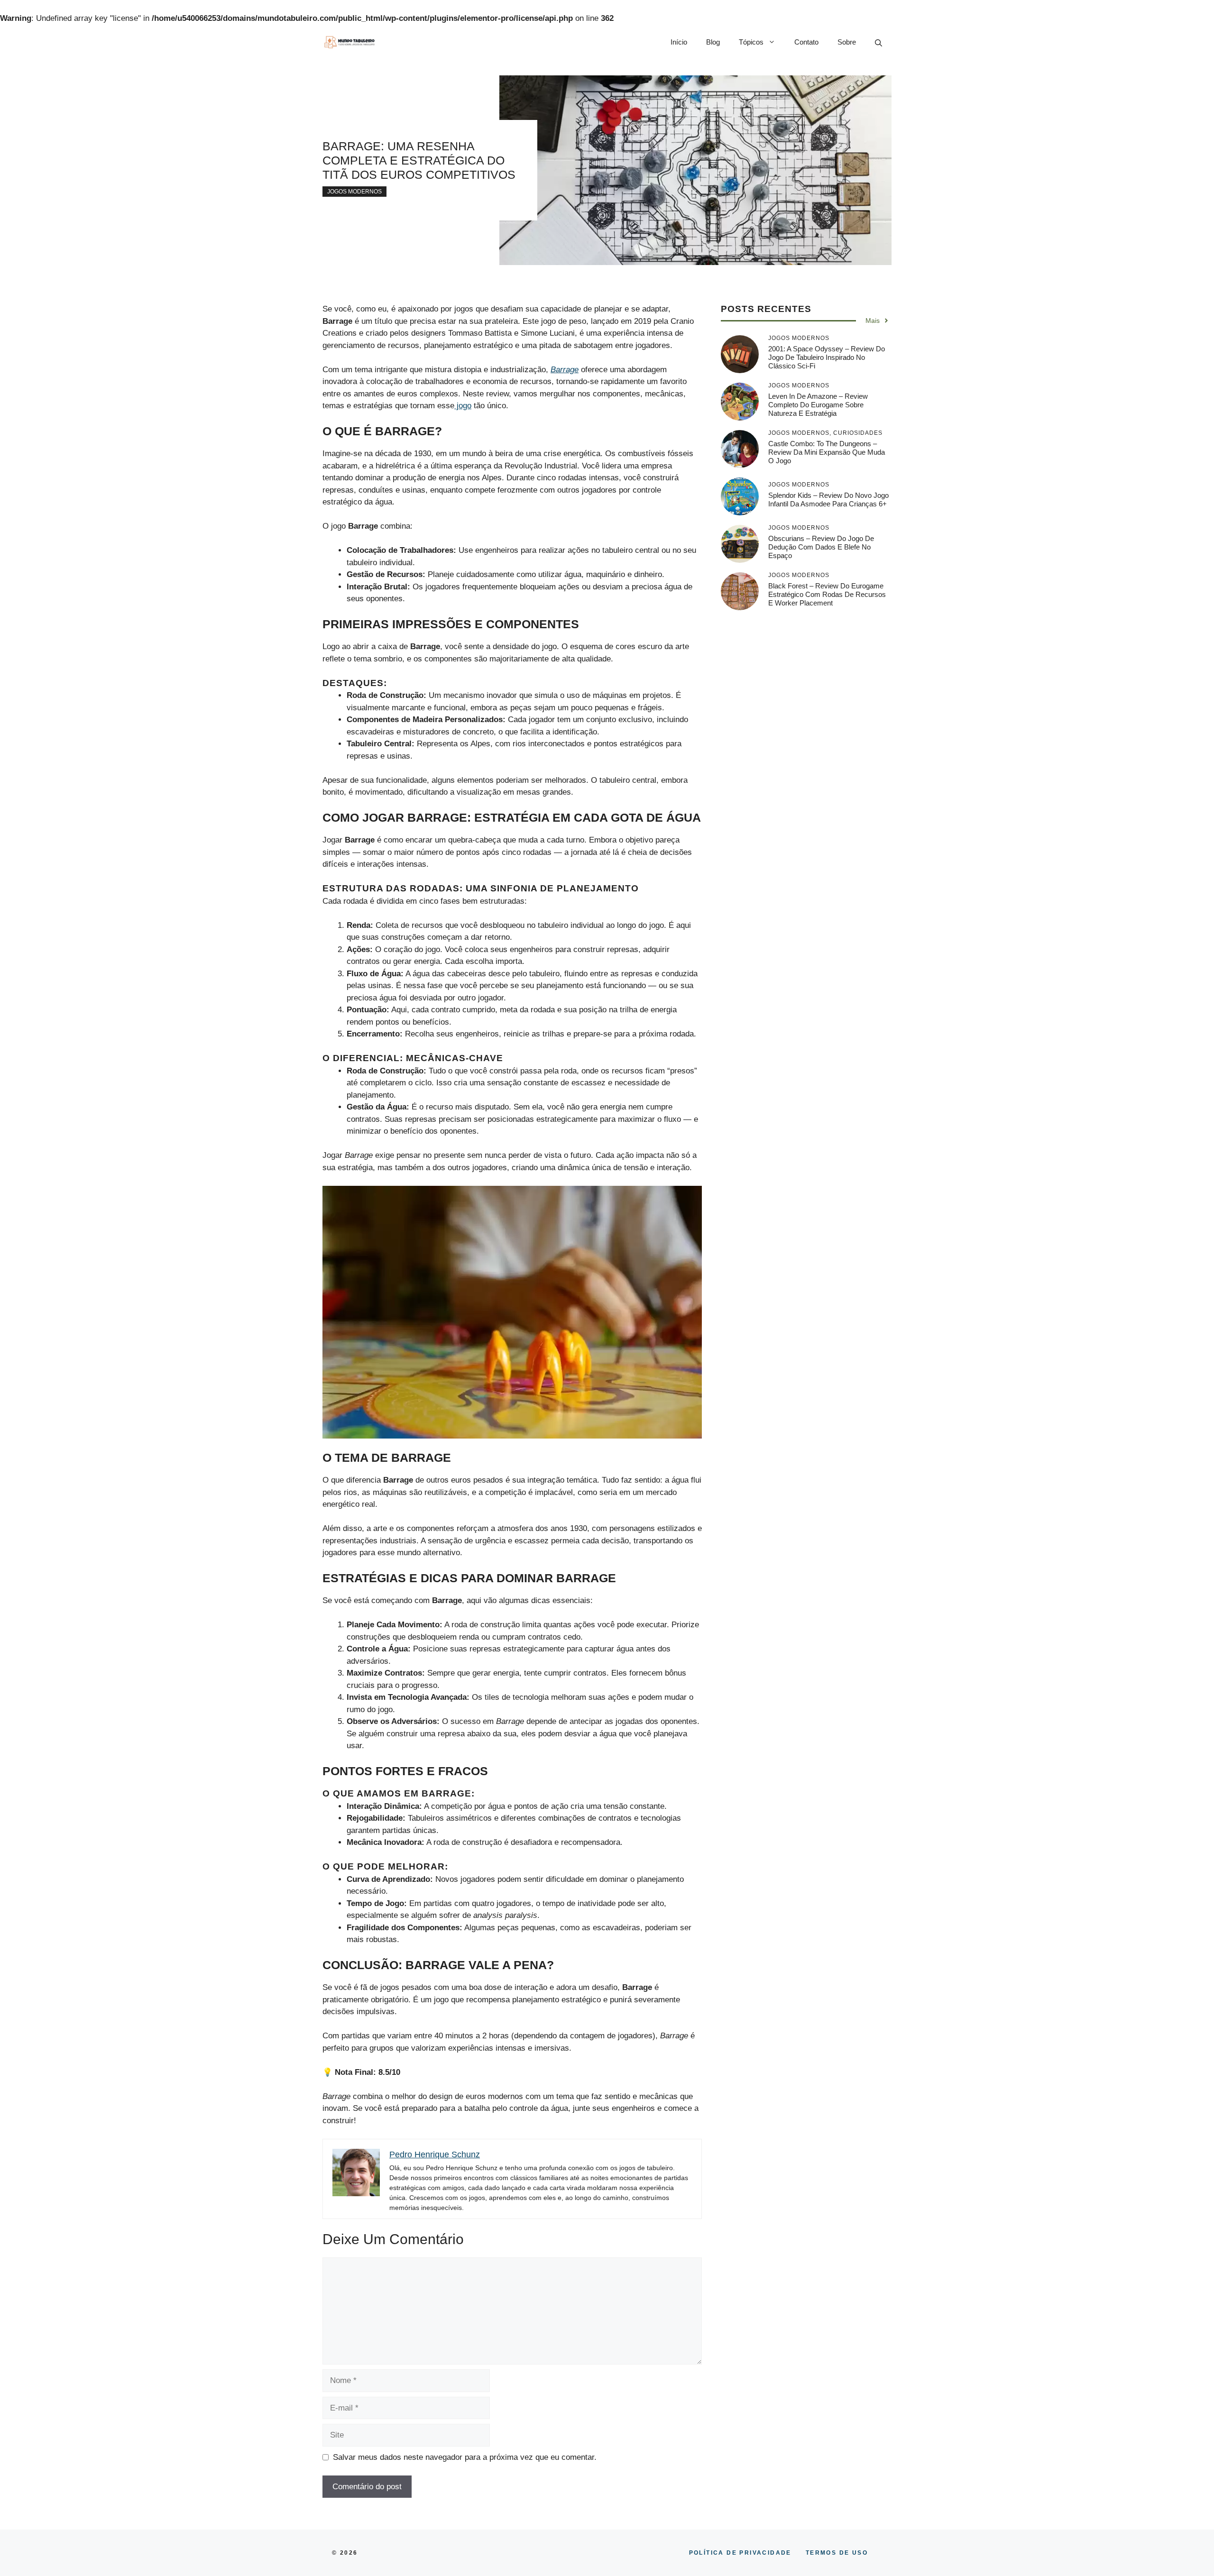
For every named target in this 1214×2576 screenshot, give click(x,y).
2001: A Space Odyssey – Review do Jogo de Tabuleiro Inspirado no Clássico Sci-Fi (827, 357)
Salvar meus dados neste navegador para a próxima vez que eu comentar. (465, 2457)
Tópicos (751, 42)
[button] (878, 42)
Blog (713, 42)
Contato (806, 42)
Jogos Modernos (354, 192)
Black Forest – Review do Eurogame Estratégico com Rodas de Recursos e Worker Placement (827, 594)
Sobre (847, 42)
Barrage (565, 370)
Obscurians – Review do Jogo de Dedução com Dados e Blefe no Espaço (821, 547)
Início (679, 42)
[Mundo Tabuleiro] (349, 42)
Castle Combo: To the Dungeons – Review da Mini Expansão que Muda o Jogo (827, 452)
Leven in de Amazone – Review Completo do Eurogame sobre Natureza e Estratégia (818, 405)
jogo (463, 406)
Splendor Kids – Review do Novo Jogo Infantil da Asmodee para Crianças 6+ (828, 500)
